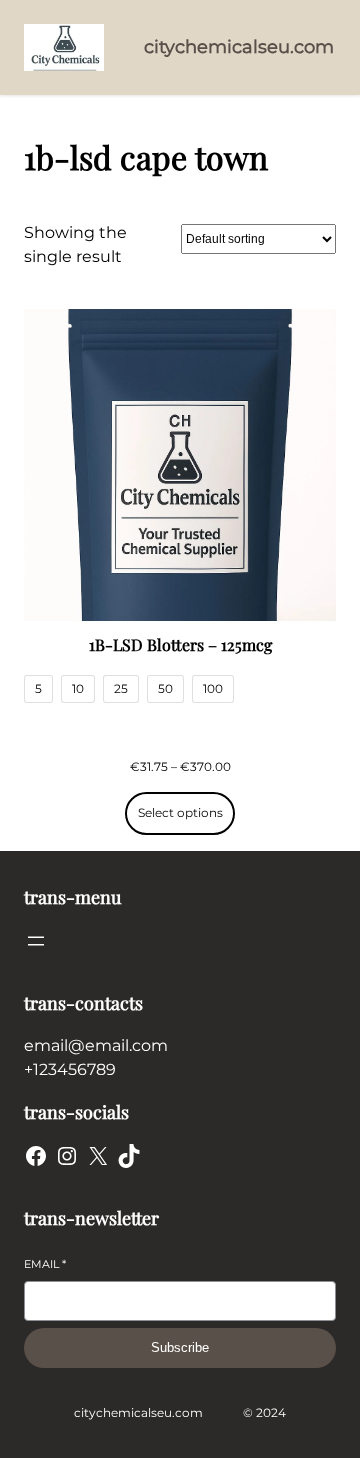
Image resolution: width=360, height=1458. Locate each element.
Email (45, 1264)
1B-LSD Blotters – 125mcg (180, 644)
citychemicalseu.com (239, 47)
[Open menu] (36, 941)
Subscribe (180, 1347)
